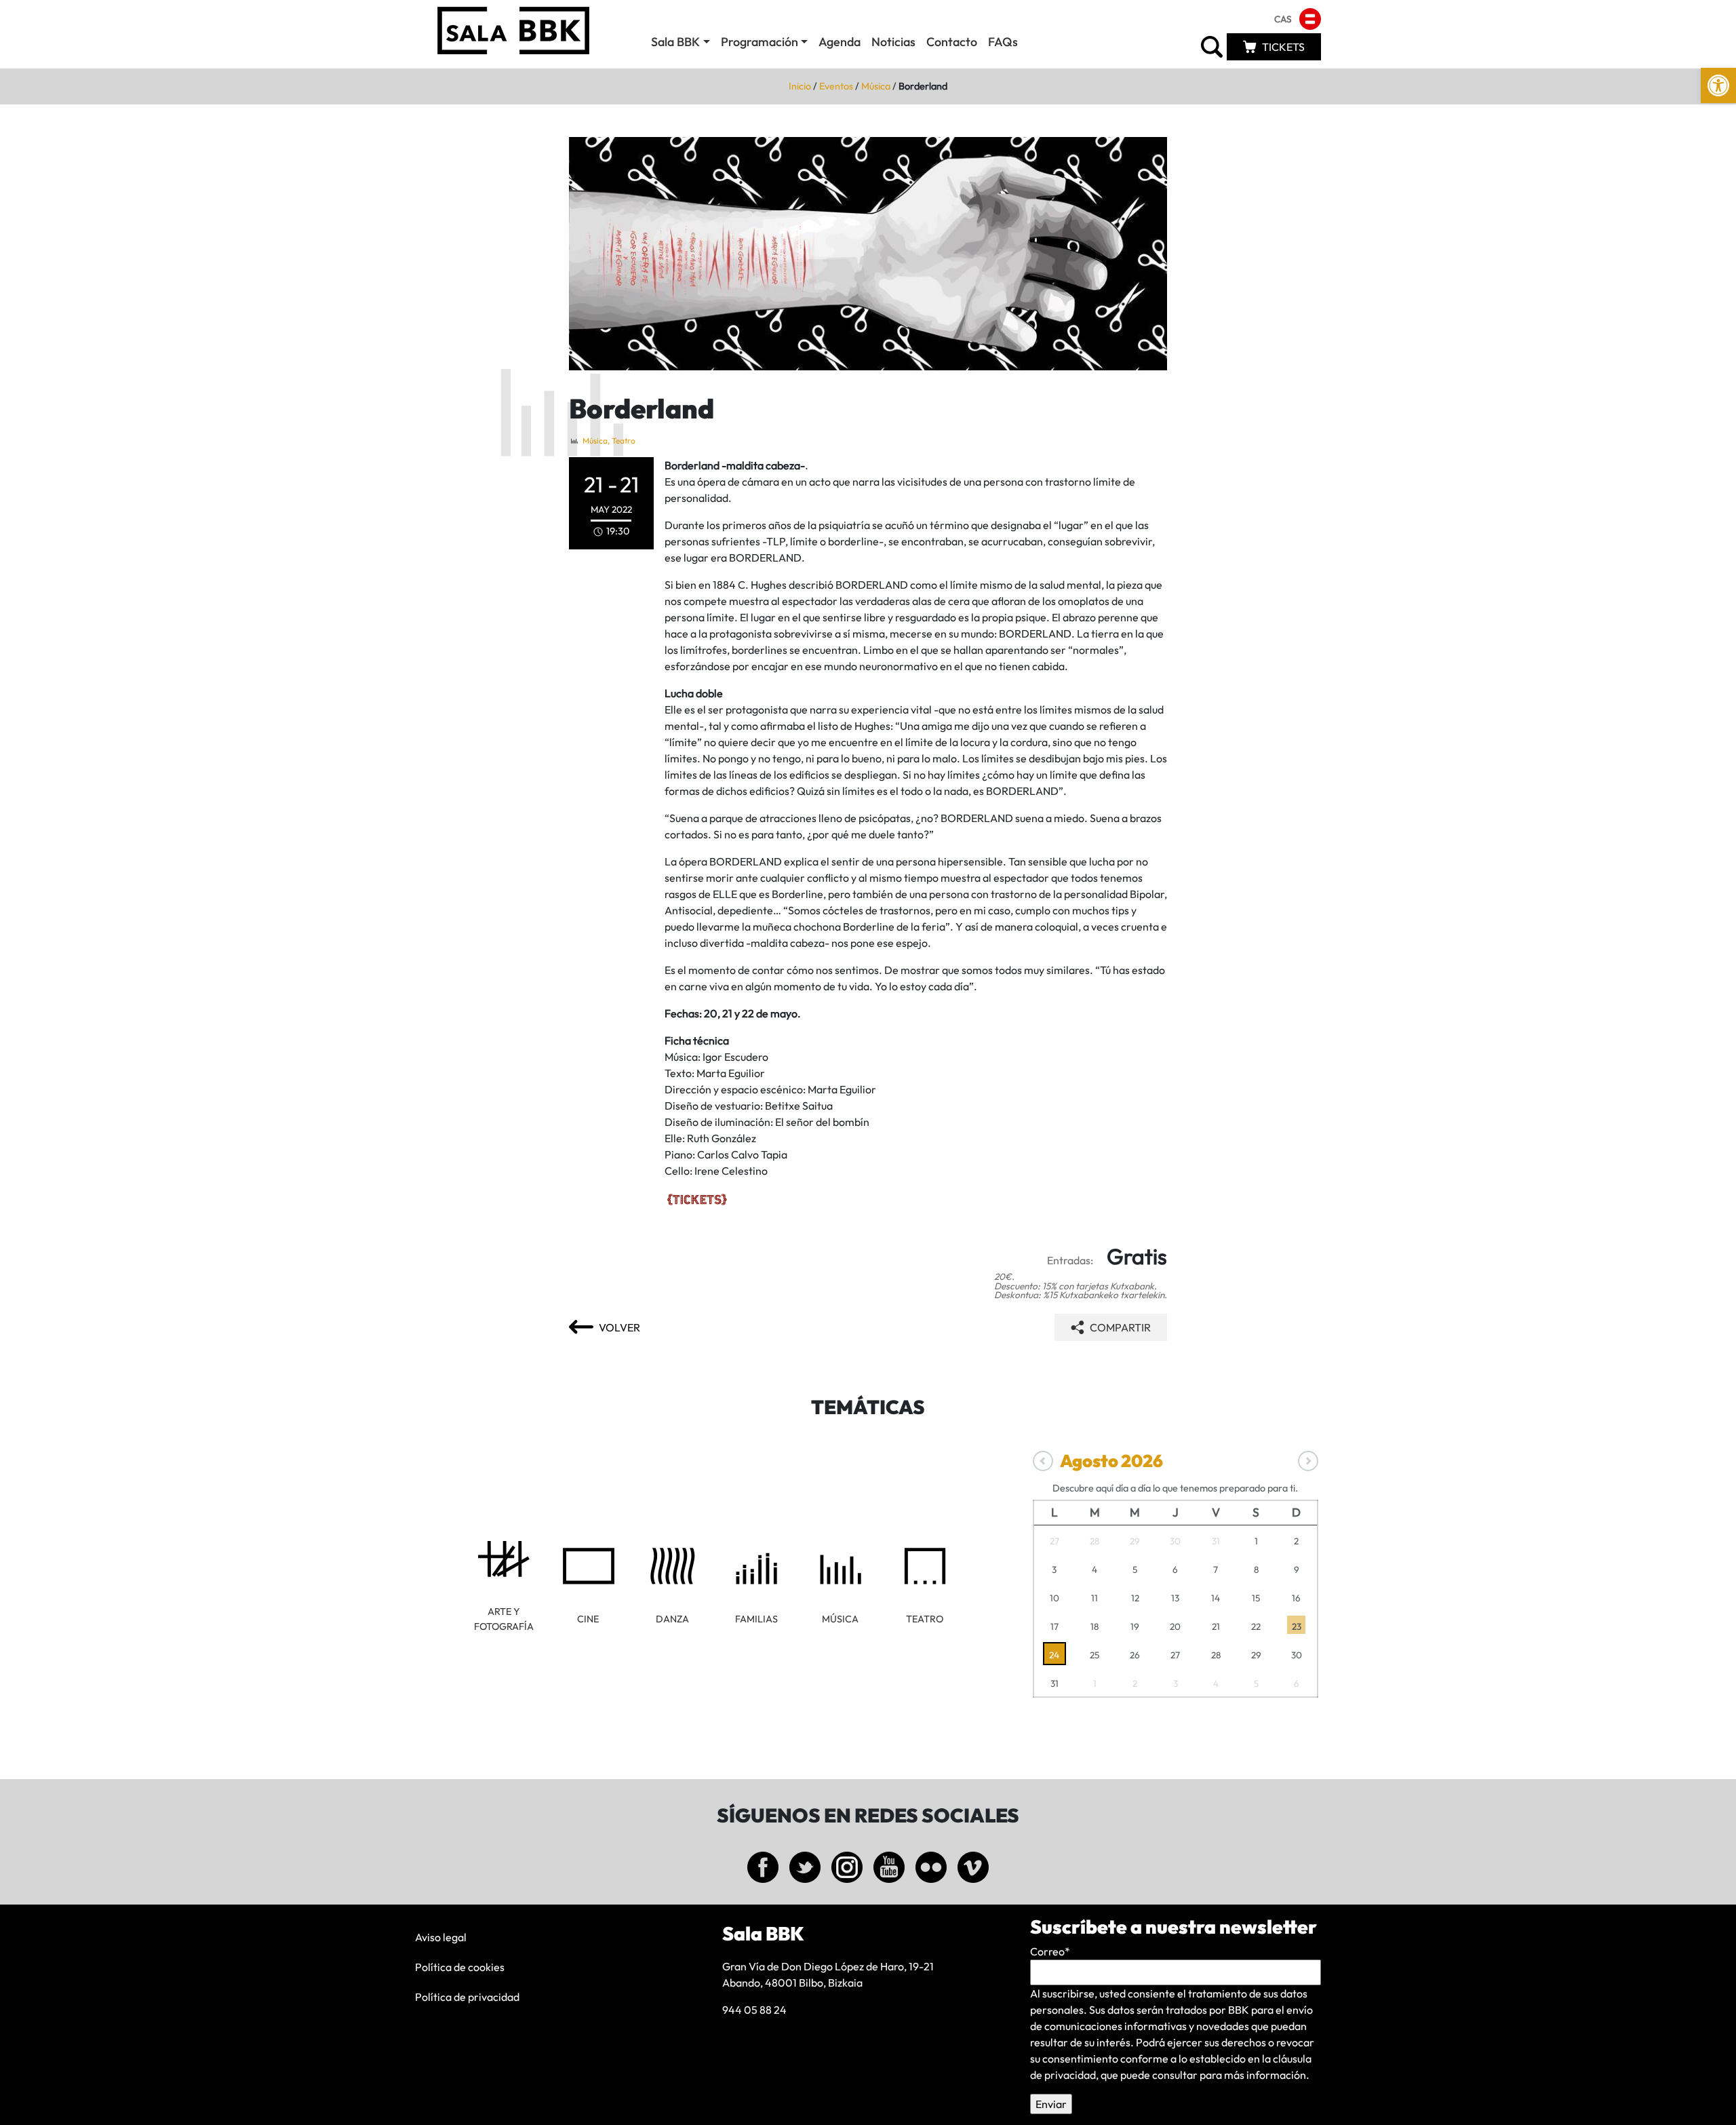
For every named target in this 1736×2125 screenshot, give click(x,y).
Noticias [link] (893, 42)
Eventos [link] (836, 86)
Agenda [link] (840, 42)
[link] (1718, 85)
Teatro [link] (624, 441)
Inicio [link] (800, 86)
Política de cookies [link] (460, 1967)
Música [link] (876, 86)
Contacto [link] (952, 42)
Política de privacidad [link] (467, 1997)
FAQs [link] (1003, 42)
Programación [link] (759, 42)
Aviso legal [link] (441, 1937)
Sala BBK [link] (675, 42)
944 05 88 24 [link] (754, 2010)
